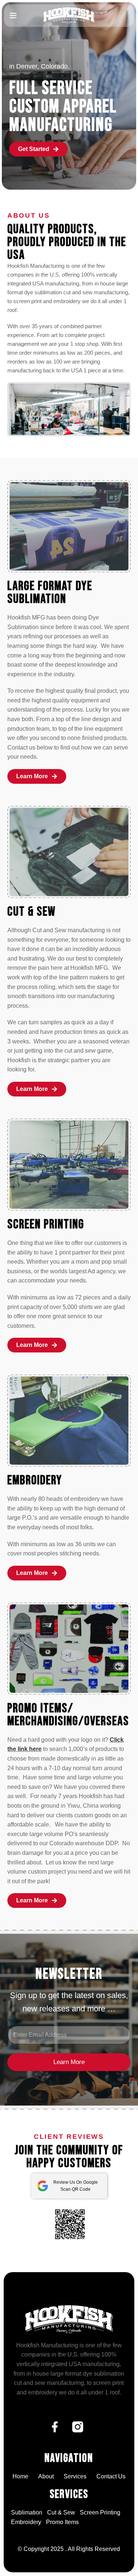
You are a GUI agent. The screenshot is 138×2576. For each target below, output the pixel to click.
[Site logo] (69, 15)
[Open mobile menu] (13, 15)
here (35, 1749)
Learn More (69, 2062)
